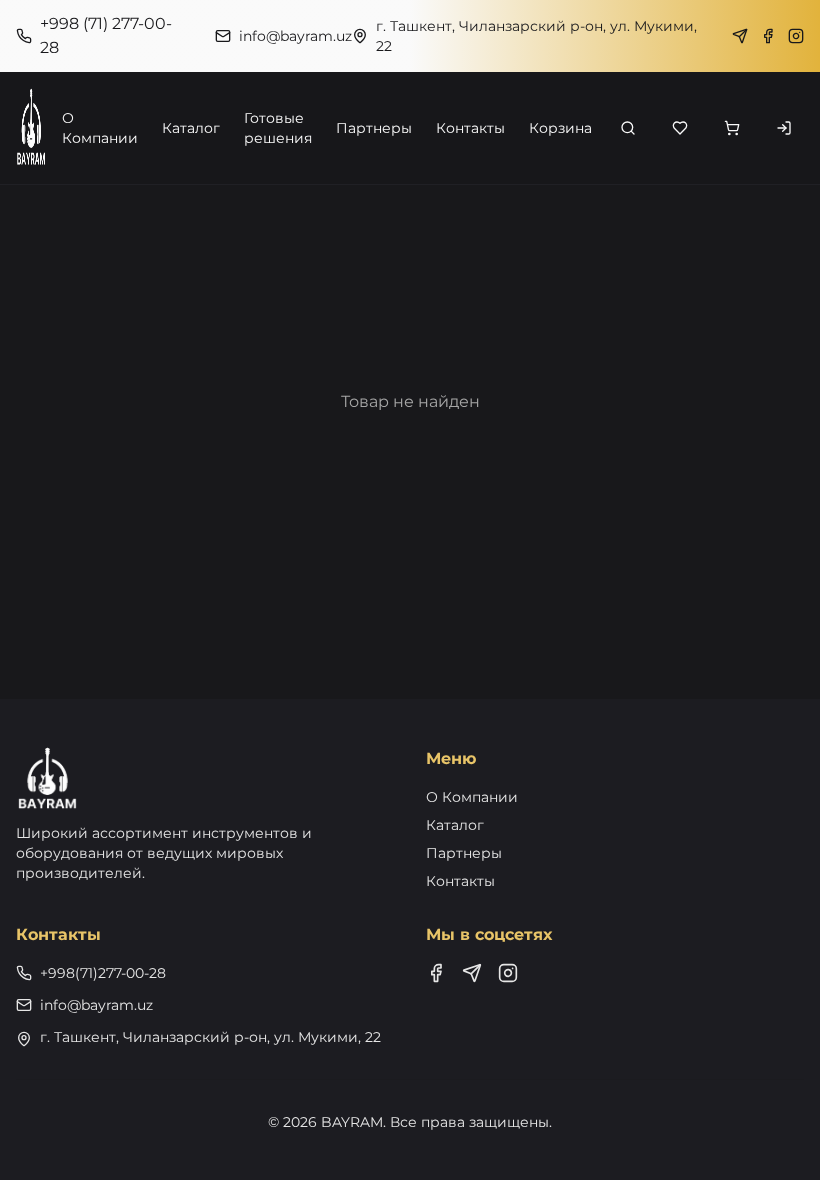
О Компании (100, 128)
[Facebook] (768, 36)
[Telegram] (740, 36)
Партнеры (374, 128)
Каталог (191, 128)
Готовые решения (278, 128)
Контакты (470, 128)
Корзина (560, 128)
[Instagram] (796, 36)
